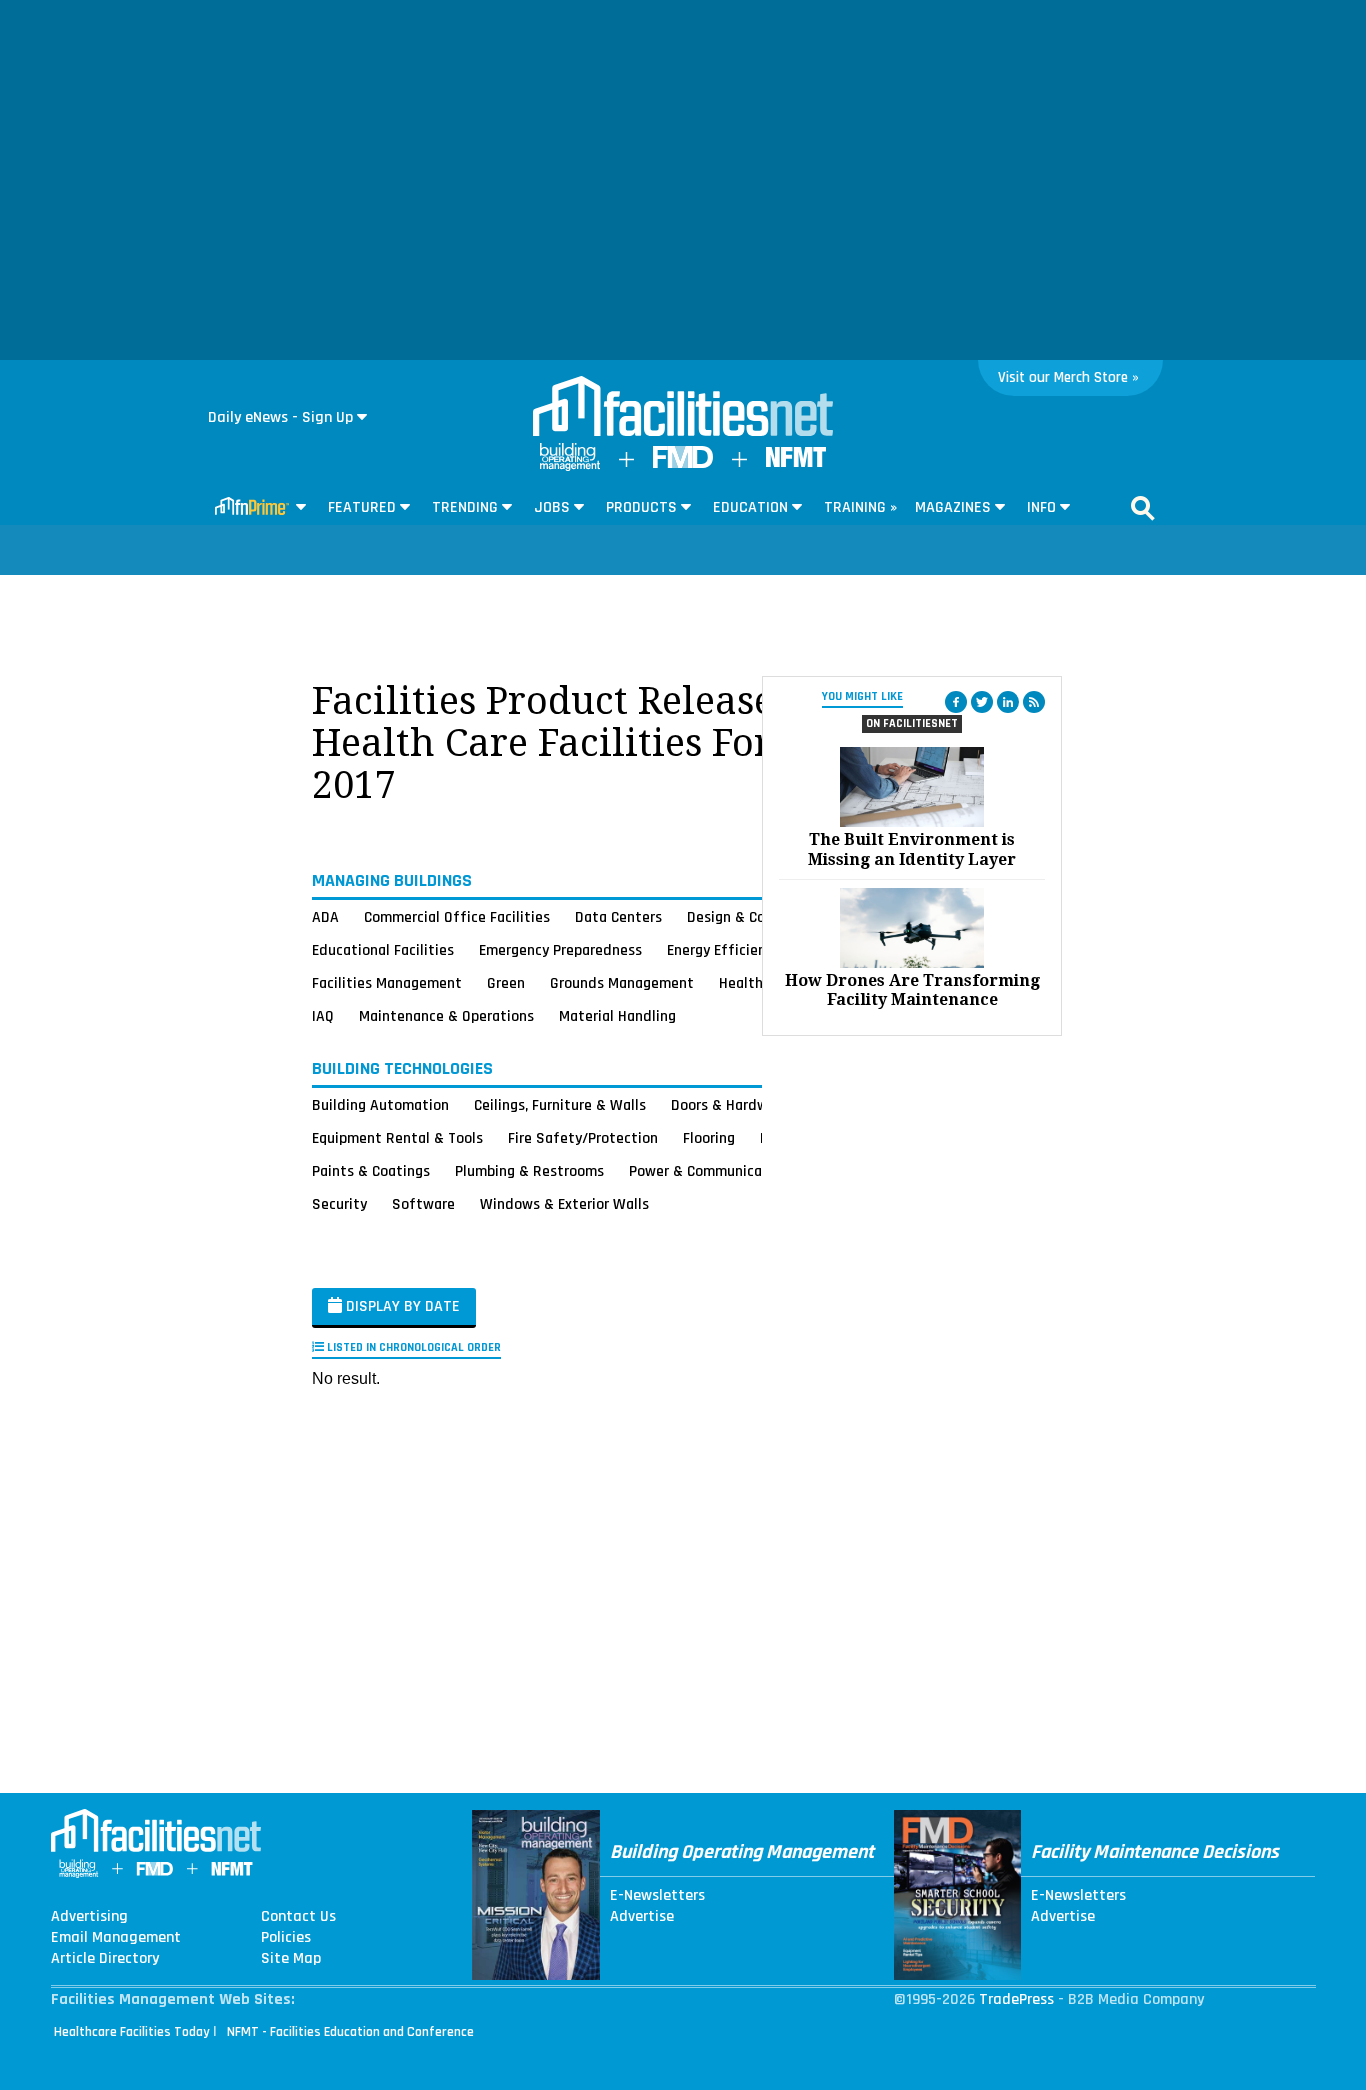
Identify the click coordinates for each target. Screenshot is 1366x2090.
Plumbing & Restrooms (529, 1171)
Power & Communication (709, 1171)
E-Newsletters (657, 1896)
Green (506, 983)
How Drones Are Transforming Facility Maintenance (912, 990)
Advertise (642, 1917)
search (1143, 508)
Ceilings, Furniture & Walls (560, 1105)
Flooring (709, 1138)
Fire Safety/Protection (583, 1138)
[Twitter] (982, 702)
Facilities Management (387, 983)
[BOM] (570, 466)
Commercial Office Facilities (457, 917)
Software (423, 1204)
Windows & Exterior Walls (564, 1204)
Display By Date (401, 1306)
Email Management (116, 1938)
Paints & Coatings (371, 1171)
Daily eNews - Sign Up (280, 417)
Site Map (291, 1959)
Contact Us (298, 1917)
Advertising (89, 1917)
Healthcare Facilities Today (132, 2032)
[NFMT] (796, 462)
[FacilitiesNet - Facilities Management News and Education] (683, 408)
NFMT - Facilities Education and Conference (350, 2032)
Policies (286, 1938)
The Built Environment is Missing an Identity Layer (912, 849)
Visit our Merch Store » (1068, 377)
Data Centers (618, 917)
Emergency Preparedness (560, 950)
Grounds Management (622, 983)
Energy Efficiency (723, 950)
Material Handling (617, 1016)
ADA (325, 917)
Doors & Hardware (730, 1105)
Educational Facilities (383, 950)
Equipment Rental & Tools (397, 1138)
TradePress (1016, 1999)
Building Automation (380, 1105)
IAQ (323, 1016)
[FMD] (683, 463)
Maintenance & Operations (446, 1016)
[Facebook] (956, 702)
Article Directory (105, 1959)
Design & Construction (760, 917)
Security (339, 1204)
